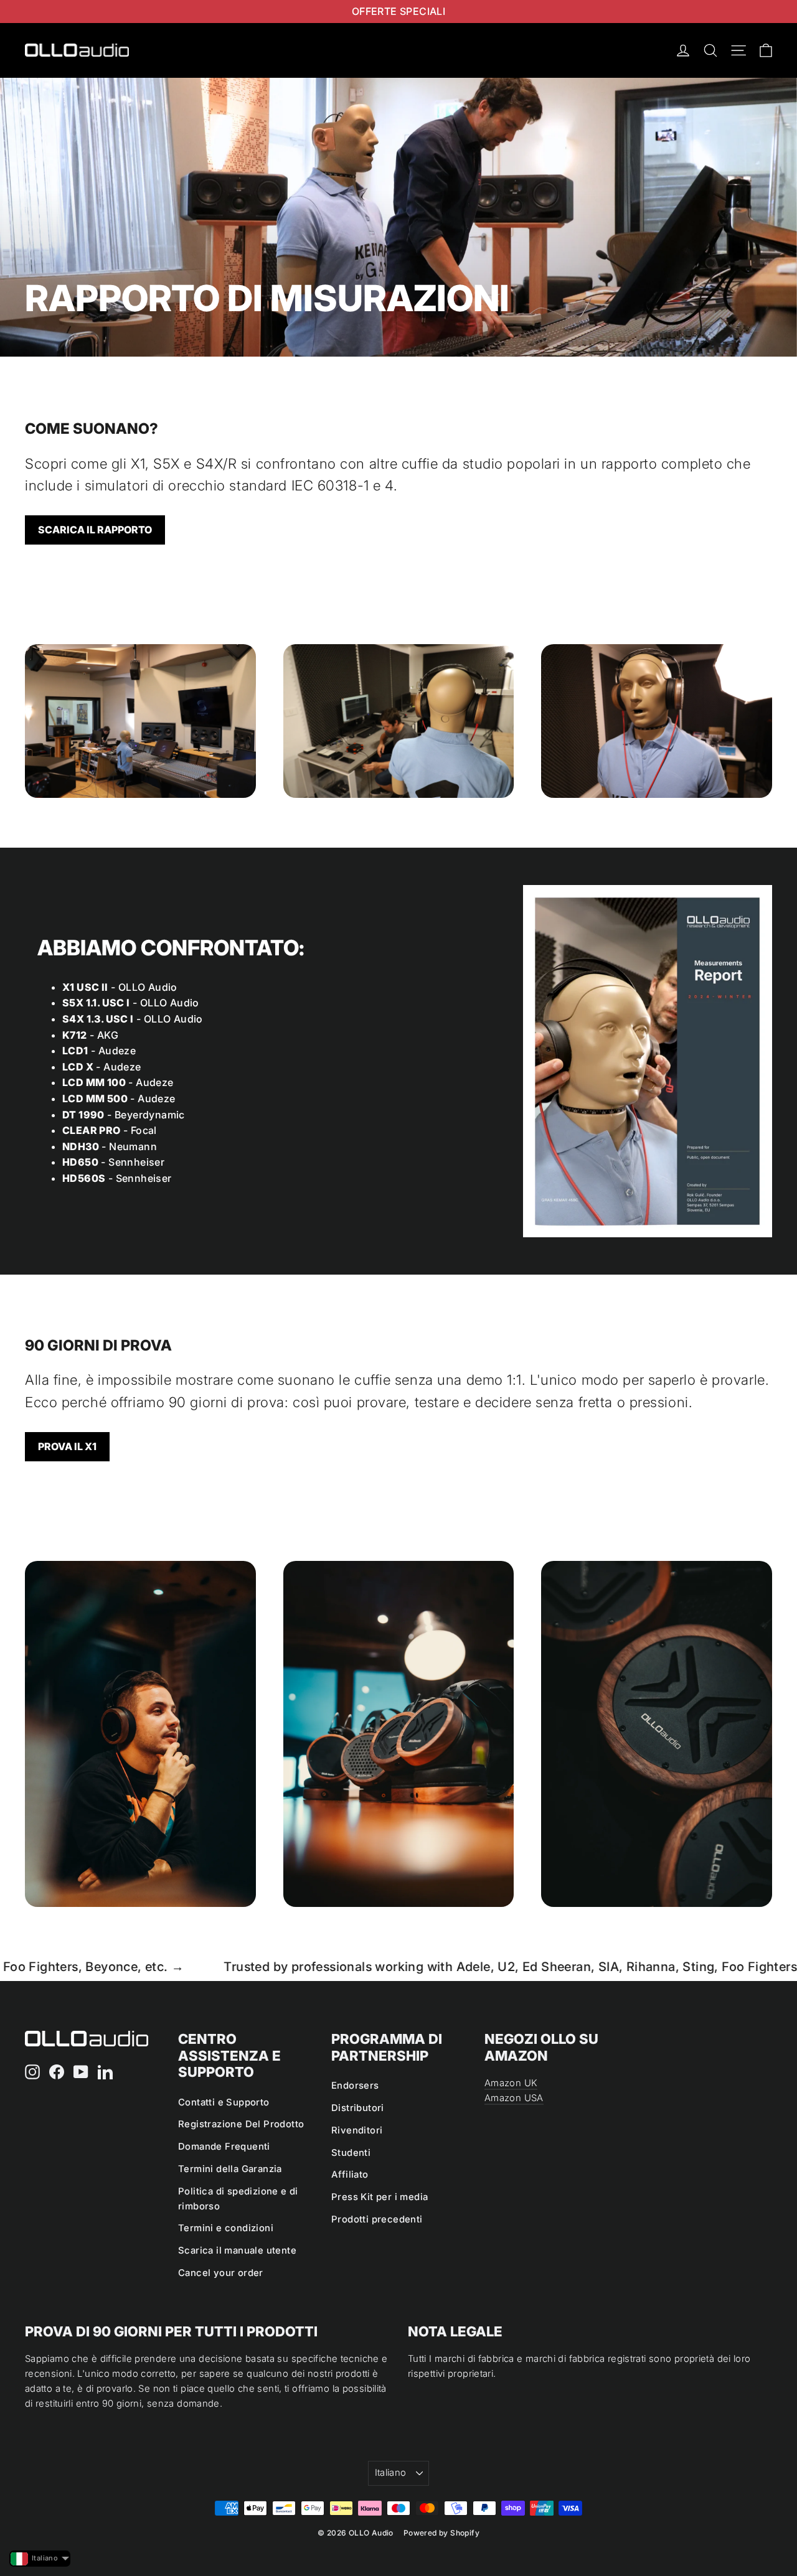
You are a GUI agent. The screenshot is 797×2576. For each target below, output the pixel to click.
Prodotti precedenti (377, 2219)
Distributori (358, 2108)
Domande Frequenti (224, 2147)
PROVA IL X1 (67, 1446)
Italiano (391, 2473)
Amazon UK (511, 2083)
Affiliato (350, 2175)
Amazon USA (514, 2098)
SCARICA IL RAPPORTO (95, 530)
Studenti (351, 2153)
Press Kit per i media (380, 2197)
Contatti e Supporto (224, 2102)
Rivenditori (357, 2130)
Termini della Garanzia (230, 2169)
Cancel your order (221, 2273)
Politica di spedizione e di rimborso (238, 2199)
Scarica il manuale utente (237, 2250)
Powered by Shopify (441, 2533)
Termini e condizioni (226, 2228)
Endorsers (355, 2086)
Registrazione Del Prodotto (241, 2124)
